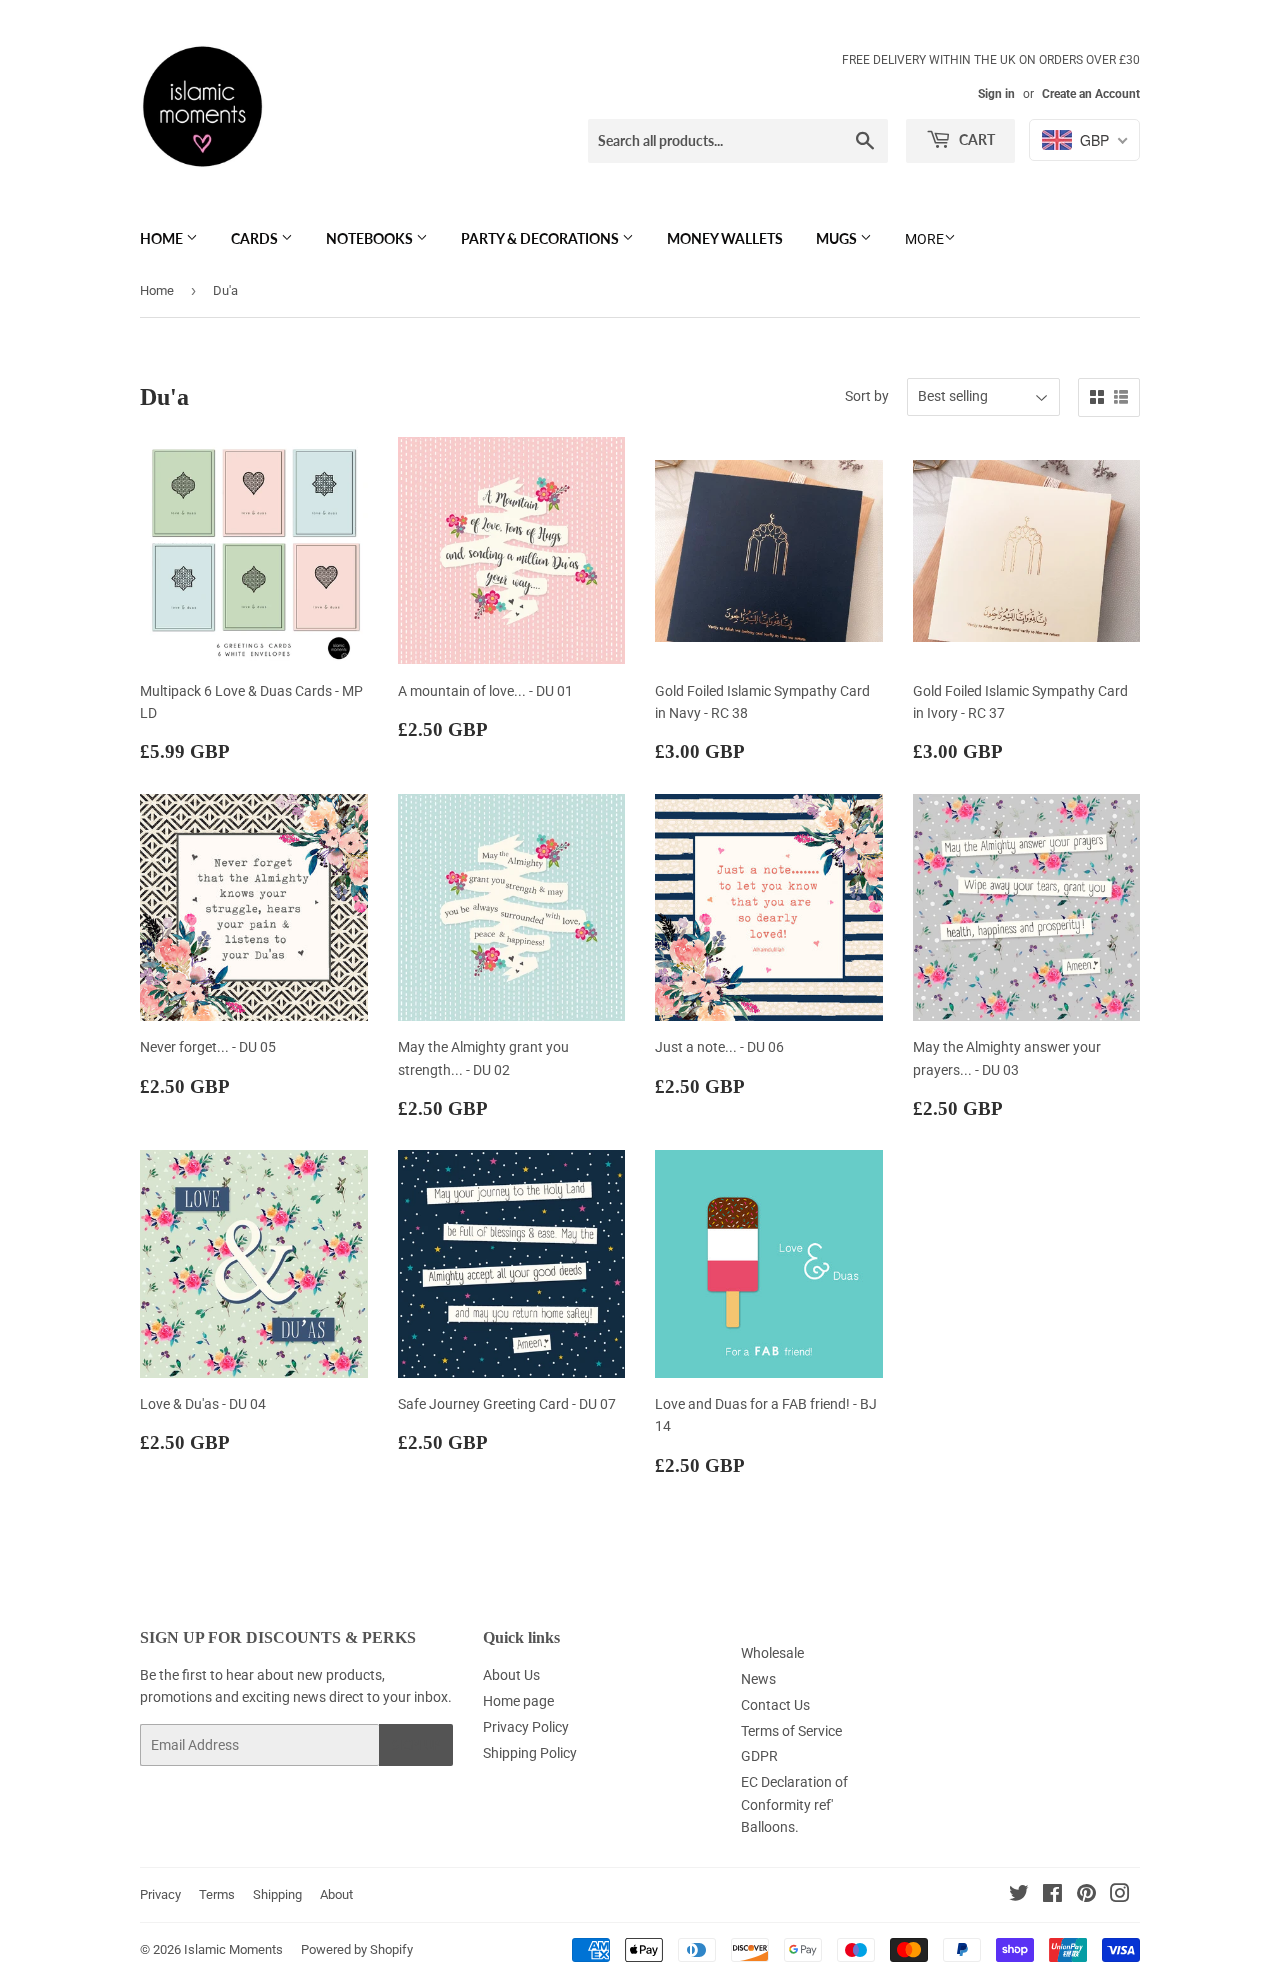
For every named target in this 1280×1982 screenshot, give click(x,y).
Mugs (838, 238)
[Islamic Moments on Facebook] (1052, 1896)
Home (163, 238)
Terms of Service (791, 1731)
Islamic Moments (233, 1949)
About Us (511, 1675)
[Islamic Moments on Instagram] (1120, 1896)
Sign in (996, 94)
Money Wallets (725, 238)
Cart (975, 139)
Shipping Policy (530, 1753)
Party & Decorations (541, 238)
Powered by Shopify (357, 1949)
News (758, 1679)
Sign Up (416, 1745)
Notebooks (371, 238)
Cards (256, 238)
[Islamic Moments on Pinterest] (1086, 1896)
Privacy (160, 1894)
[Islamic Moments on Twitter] (1019, 1896)
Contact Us (775, 1705)
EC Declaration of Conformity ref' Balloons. (794, 1804)
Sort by (867, 396)
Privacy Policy (526, 1727)
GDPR (759, 1756)
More (924, 239)
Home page (518, 1701)
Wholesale (772, 1653)
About (336, 1894)
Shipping (277, 1894)
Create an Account (1091, 94)
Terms (217, 1894)
